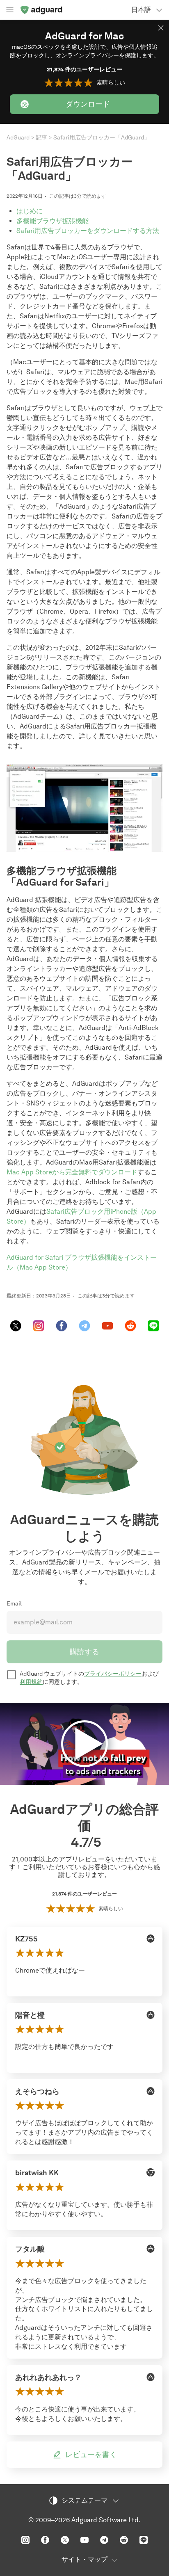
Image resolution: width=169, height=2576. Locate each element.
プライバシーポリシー (113, 1674)
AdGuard (18, 138)
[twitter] (16, 1326)
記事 (41, 138)
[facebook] (62, 1326)
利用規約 (31, 1682)
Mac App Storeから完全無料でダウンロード (72, 1172)
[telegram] (84, 1326)
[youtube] (107, 1326)
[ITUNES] (151, 1939)
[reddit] (130, 1326)
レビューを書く (91, 2455)
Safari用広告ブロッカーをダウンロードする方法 (88, 231)
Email (14, 1604)
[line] (153, 1326)
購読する (84, 1652)
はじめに (30, 211)
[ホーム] (41, 10)
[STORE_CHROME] (151, 2172)
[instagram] (39, 1326)
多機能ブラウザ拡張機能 (53, 221)
